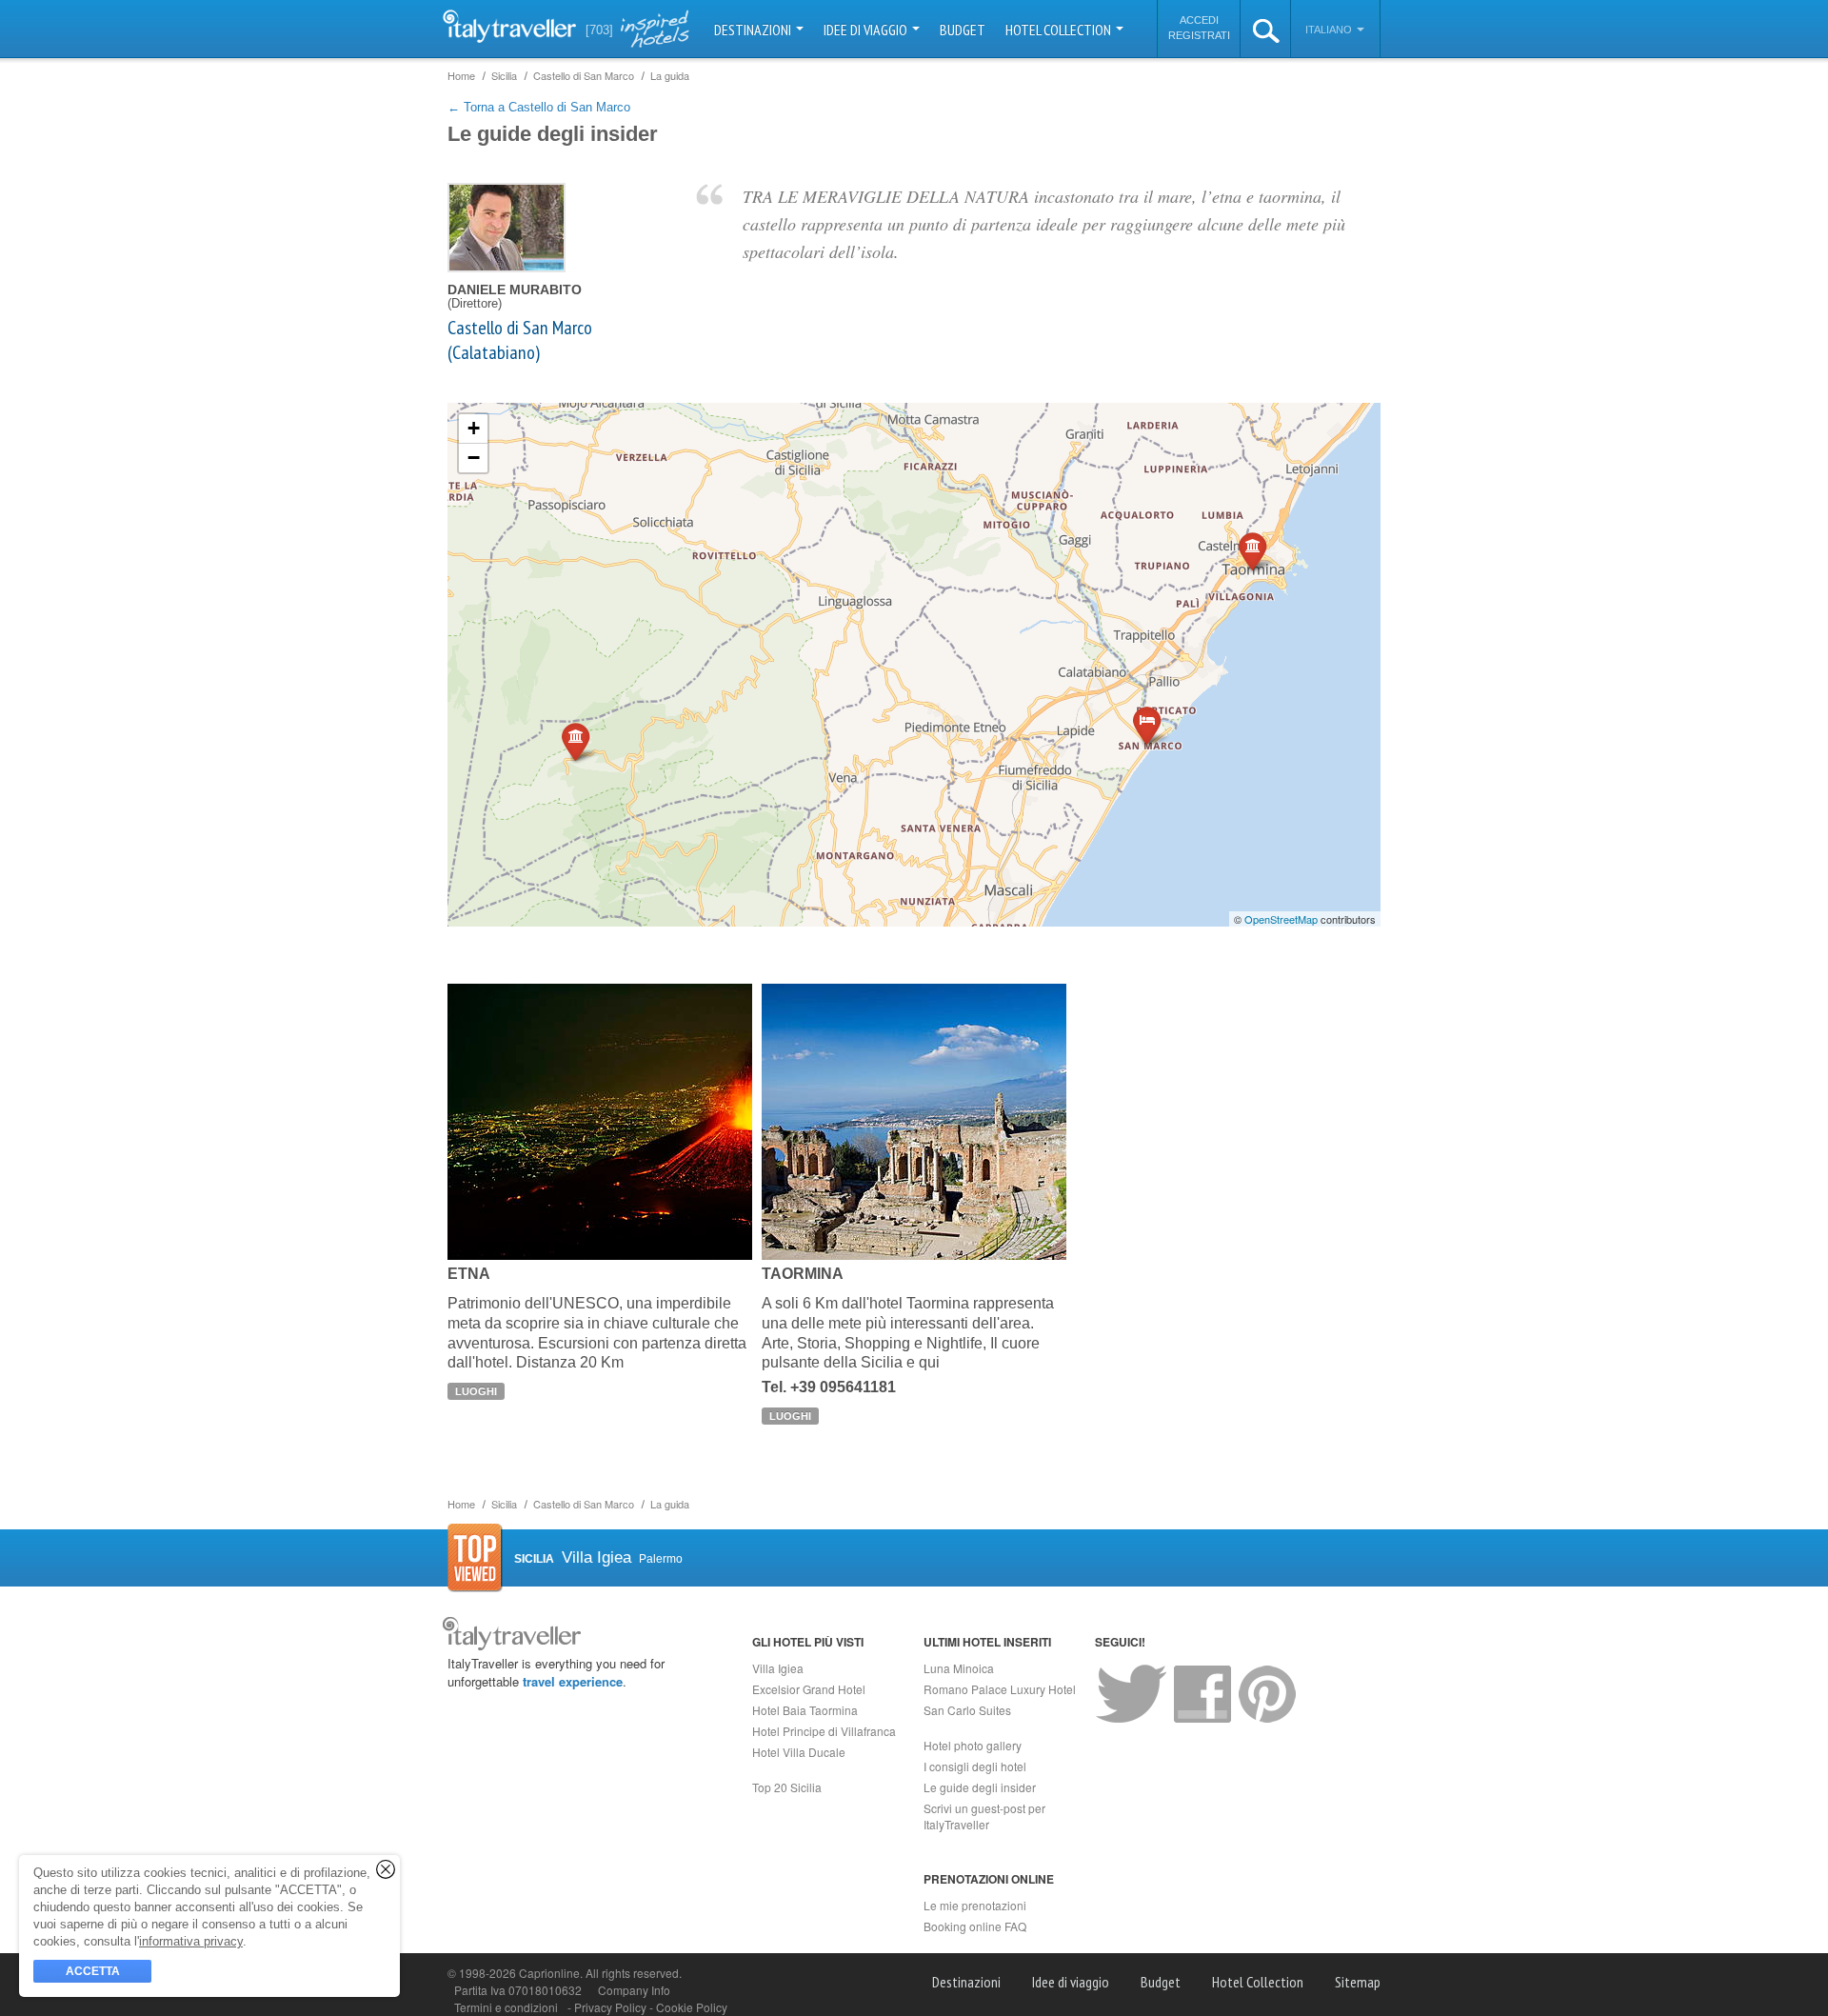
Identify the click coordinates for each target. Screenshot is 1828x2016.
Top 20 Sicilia (787, 1787)
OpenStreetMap (1281, 919)
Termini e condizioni (506, 2007)
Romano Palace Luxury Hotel (1000, 1689)
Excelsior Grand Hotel (809, 1689)
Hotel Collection (1060, 30)
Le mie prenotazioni (975, 1905)
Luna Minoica (959, 1668)
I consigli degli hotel (975, 1766)
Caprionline (549, 1973)
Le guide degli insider (980, 1787)
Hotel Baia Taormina (805, 1710)
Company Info (634, 1990)
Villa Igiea (778, 1668)
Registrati (1199, 35)
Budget (963, 30)
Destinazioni (754, 30)
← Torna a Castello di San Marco (539, 107)
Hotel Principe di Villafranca (824, 1731)
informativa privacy (191, 1941)
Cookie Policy (692, 2007)
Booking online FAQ (975, 1926)
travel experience (573, 1681)
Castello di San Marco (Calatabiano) (520, 340)
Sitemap (1358, 1982)
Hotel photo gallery (973, 1745)
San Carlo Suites (967, 1710)
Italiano (1330, 30)
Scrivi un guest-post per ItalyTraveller (984, 1816)
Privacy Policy (612, 2007)
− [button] (474, 458)
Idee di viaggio (867, 30)
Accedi (1199, 20)
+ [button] (474, 428)
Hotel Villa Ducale (799, 1752)
